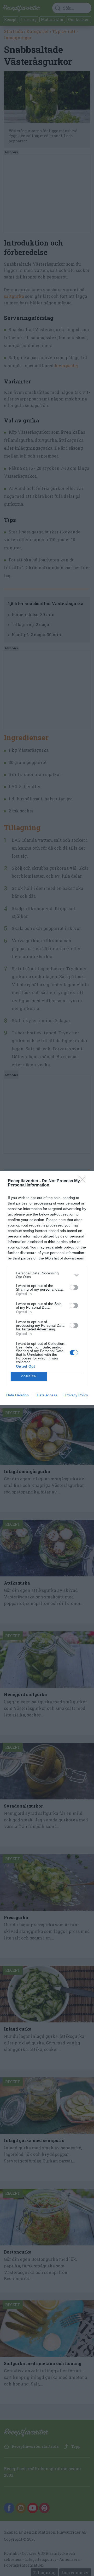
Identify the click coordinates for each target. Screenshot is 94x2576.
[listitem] (47, 1275)
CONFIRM (29, 1376)
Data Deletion (17, 1395)
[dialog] (47, 1288)
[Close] (84, 1181)
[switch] (74, 1287)
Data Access (47, 1395)
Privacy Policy (77, 1395)
